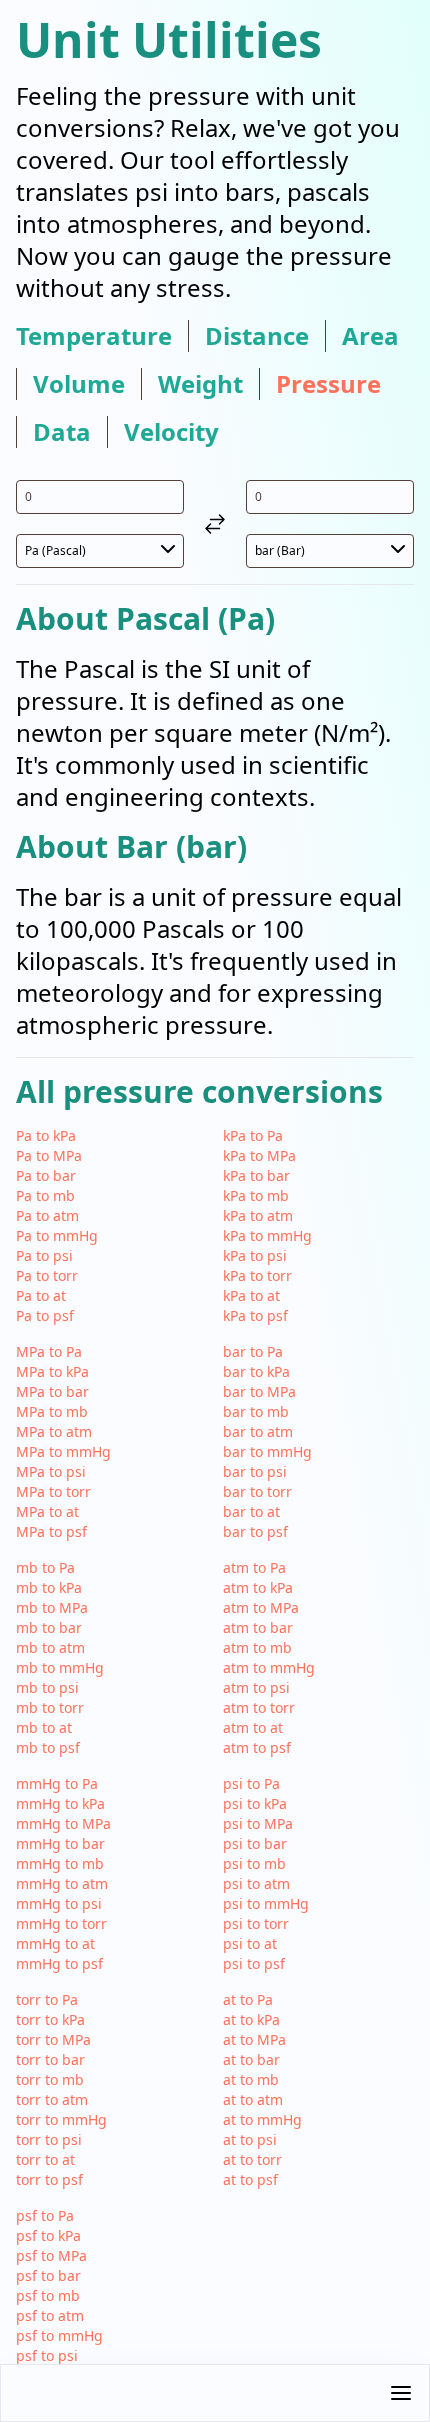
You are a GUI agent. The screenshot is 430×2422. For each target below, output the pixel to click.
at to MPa (254, 2039)
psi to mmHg (266, 1903)
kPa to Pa (253, 1135)
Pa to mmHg (57, 1235)
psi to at (250, 1943)
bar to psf (255, 1531)
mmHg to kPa (60, 1803)
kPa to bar (256, 1175)
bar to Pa (253, 1351)
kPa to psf (255, 1315)
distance (257, 336)
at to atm (253, 2099)
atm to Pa (254, 1567)
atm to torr (259, 1707)
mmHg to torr (61, 1923)
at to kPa (251, 2019)
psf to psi (47, 2355)
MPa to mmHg (63, 1451)
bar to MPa (259, 1391)
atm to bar (258, 1627)
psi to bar (255, 1843)
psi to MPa (258, 1823)
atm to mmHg (269, 1667)
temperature (94, 336)
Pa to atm (47, 1215)
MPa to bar (52, 1391)
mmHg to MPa (63, 1823)
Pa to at (41, 1295)
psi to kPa (255, 1803)
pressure (328, 384)
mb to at (44, 1727)
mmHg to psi (59, 1903)
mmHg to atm (62, 1883)
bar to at (251, 1511)
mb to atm (50, 1647)
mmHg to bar (60, 1843)
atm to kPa (258, 1587)
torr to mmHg (61, 2119)
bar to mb (256, 1411)
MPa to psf (51, 1531)
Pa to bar (46, 1175)
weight (200, 384)
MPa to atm (54, 1431)
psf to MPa (51, 2255)
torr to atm (52, 2099)
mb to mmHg (60, 1667)
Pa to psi (44, 1255)
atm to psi (256, 1687)
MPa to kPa (52, 1371)
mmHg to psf (59, 1963)
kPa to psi (255, 1255)
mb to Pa (45, 1567)
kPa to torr (257, 1275)
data (62, 432)
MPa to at (47, 1511)
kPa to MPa (259, 1155)
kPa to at (251, 1295)
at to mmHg (262, 2119)
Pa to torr (47, 1275)
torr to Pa (47, 1999)
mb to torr (50, 1707)
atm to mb (257, 1647)
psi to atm (256, 1883)
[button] (215, 2393)
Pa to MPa (49, 1155)
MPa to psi (51, 1471)
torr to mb (50, 2079)
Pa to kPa (46, 1135)
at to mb (251, 2079)
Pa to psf (45, 1315)
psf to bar (48, 2275)
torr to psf (49, 2179)
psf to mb (48, 2295)
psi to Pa (251, 1783)
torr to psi (49, 2139)
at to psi (250, 2139)
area (370, 336)
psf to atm (50, 2315)
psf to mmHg (59, 2335)
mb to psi (47, 1687)
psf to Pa (45, 2215)
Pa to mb (45, 1195)
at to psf (250, 2179)
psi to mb (254, 1863)
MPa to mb (52, 1411)
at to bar (251, 2059)
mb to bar (49, 1627)
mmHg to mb (60, 1863)
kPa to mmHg (267, 1235)
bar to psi (255, 1471)
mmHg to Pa (57, 1783)
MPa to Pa (49, 1351)
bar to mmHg (267, 1451)
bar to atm (258, 1431)
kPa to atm (258, 1215)
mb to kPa (49, 1587)
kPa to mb (256, 1195)
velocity (171, 432)
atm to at (253, 1727)
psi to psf (254, 1963)
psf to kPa (48, 2235)
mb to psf (48, 1747)
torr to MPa (53, 2039)
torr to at (45, 2159)
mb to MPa (52, 1607)
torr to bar (50, 2059)
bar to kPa (256, 1371)
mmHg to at (55, 1943)
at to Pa (248, 1999)
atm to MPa (261, 1607)
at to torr (252, 2159)
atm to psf (257, 1747)
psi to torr (256, 1923)
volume (79, 384)
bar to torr (257, 1491)
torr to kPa (50, 2019)
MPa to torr (53, 1491)
